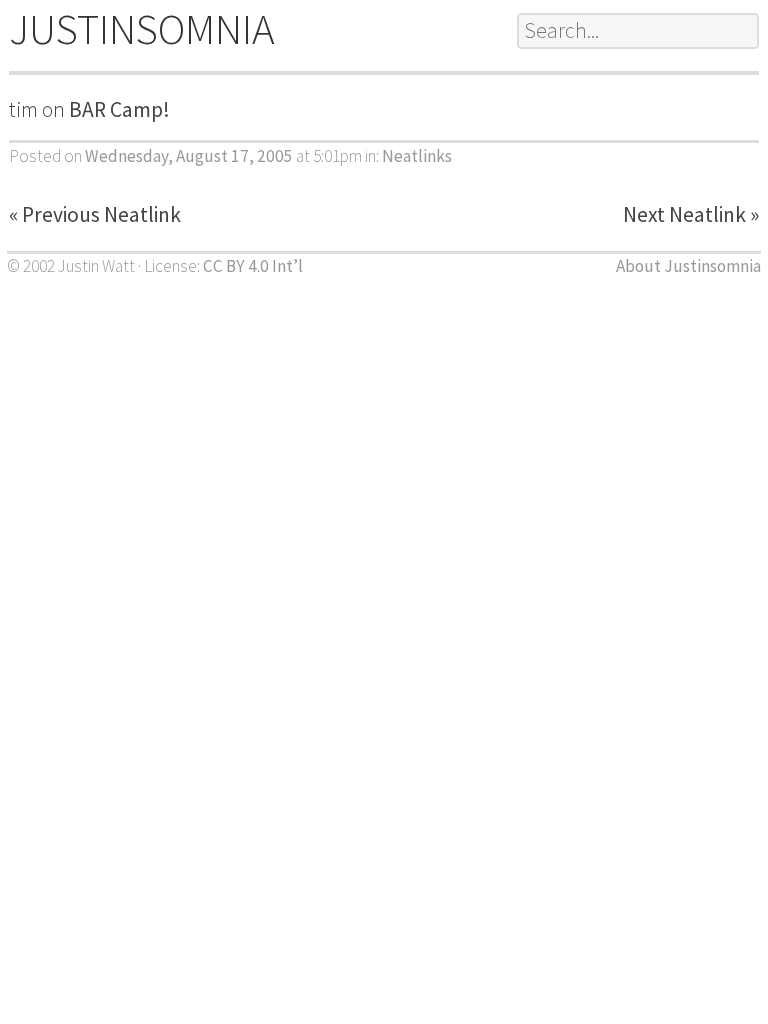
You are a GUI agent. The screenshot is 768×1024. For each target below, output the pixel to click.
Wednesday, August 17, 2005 (189, 156)
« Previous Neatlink (95, 214)
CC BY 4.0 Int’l (253, 266)
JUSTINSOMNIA (142, 29)
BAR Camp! (119, 109)
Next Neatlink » (691, 214)
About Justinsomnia (688, 266)
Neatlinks (417, 156)
